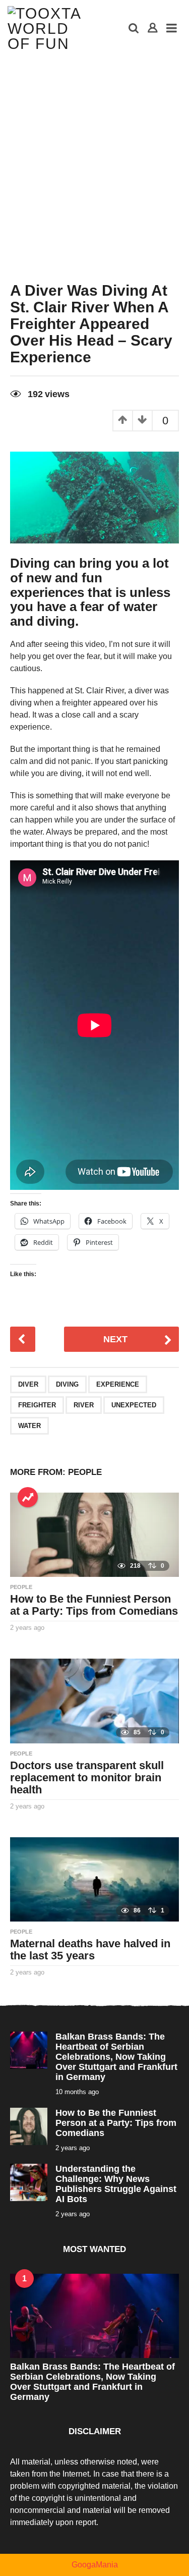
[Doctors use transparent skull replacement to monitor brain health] (94, 1700)
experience (118, 1384)
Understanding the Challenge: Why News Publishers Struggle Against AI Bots (116, 2184)
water (29, 1426)
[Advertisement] (94, 157)
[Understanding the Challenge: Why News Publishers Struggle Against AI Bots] (29, 2182)
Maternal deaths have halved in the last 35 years (90, 1950)
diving (67, 1384)
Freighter (37, 1405)
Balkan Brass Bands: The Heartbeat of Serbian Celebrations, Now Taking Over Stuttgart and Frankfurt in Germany (116, 2057)
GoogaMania (95, 2565)
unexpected (134, 1405)
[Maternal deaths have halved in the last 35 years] (94, 1879)
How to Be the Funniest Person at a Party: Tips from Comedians (94, 1605)
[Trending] (28, 1497)
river (84, 1405)
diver (28, 1384)
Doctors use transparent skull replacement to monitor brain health (87, 1777)
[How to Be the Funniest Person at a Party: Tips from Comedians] (94, 1534)
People (85, 1472)
